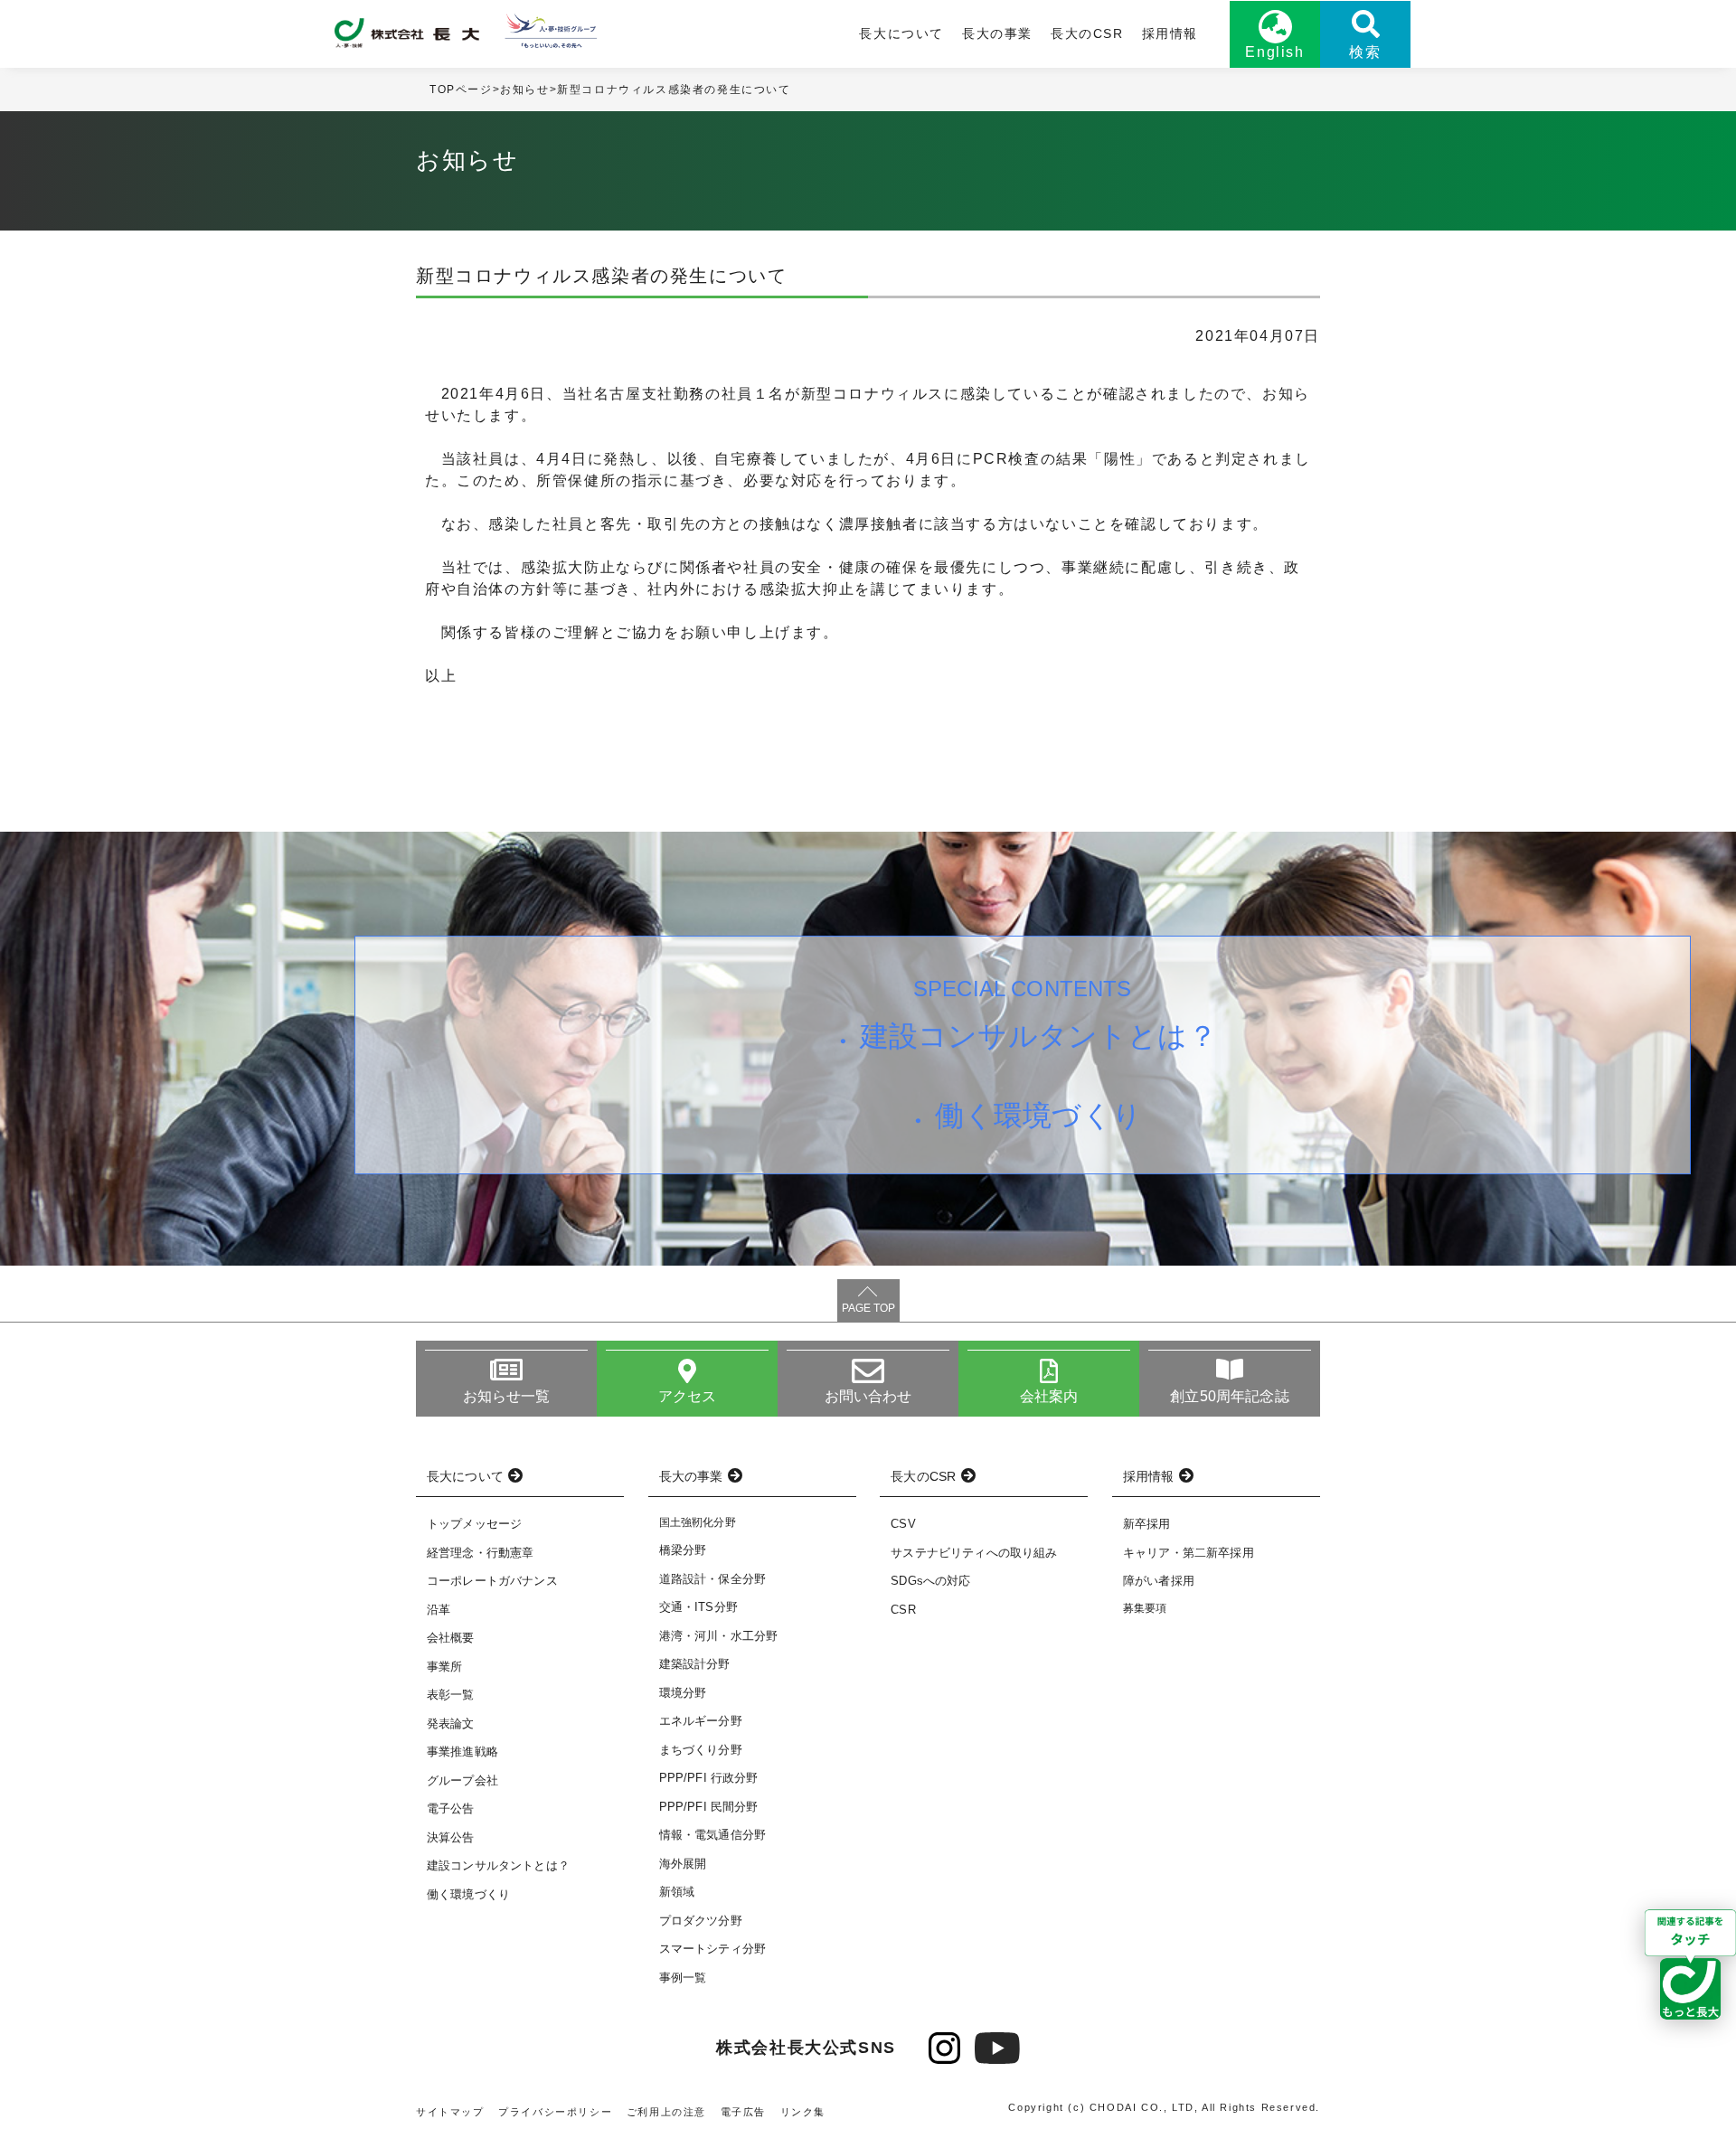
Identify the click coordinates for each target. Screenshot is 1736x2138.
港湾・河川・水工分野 (719, 1636)
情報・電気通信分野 (712, 1835)
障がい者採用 (1159, 1581)
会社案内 (1049, 1396)
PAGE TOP (868, 1308)
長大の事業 (997, 33)
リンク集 (803, 2112)
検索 (1365, 52)
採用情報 (1170, 33)
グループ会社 (462, 1780)
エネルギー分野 (701, 1721)
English (1274, 52)
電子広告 (743, 2112)
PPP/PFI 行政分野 (709, 1778)
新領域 (677, 1892)
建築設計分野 (695, 1664)
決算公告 (451, 1837)
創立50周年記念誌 (1229, 1396)
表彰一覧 (451, 1695)
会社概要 (451, 1638)
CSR (903, 1610)
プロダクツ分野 (701, 1921)
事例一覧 (683, 1978)
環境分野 (683, 1693)
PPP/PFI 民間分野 (709, 1807)
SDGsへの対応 (930, 1581)
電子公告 (451, 1808)
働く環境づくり (1038, 1116)
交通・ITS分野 (698, 1607)
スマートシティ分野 (712, 1949)
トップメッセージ (474, 1524)
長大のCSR (1087, 33)
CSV (903, 1524)
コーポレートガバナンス (492, 1581)
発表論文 (451, 1724)
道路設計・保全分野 (712, 1579)
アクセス (688, 1396)
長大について (901, 33)
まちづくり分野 (701, 1750)
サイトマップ (450, 2112)
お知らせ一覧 (507, 1396)
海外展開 (683, 1864)
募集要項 (1145, 1608)
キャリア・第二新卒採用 (1189, 1553)
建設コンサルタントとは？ (1038, 1036)
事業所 (444, 1667)
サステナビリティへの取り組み (974, 1553)
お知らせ (524, 89)
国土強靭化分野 (698, 1522)
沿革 (439, 1610)
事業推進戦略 (462, 1752)
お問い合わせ (868, 1396)
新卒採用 (1147, 1524)
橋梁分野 (683, 1550)
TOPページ (461, 89)
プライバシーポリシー (555, 2112)
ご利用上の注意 (666, 2112)
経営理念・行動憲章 (480, 1553)
